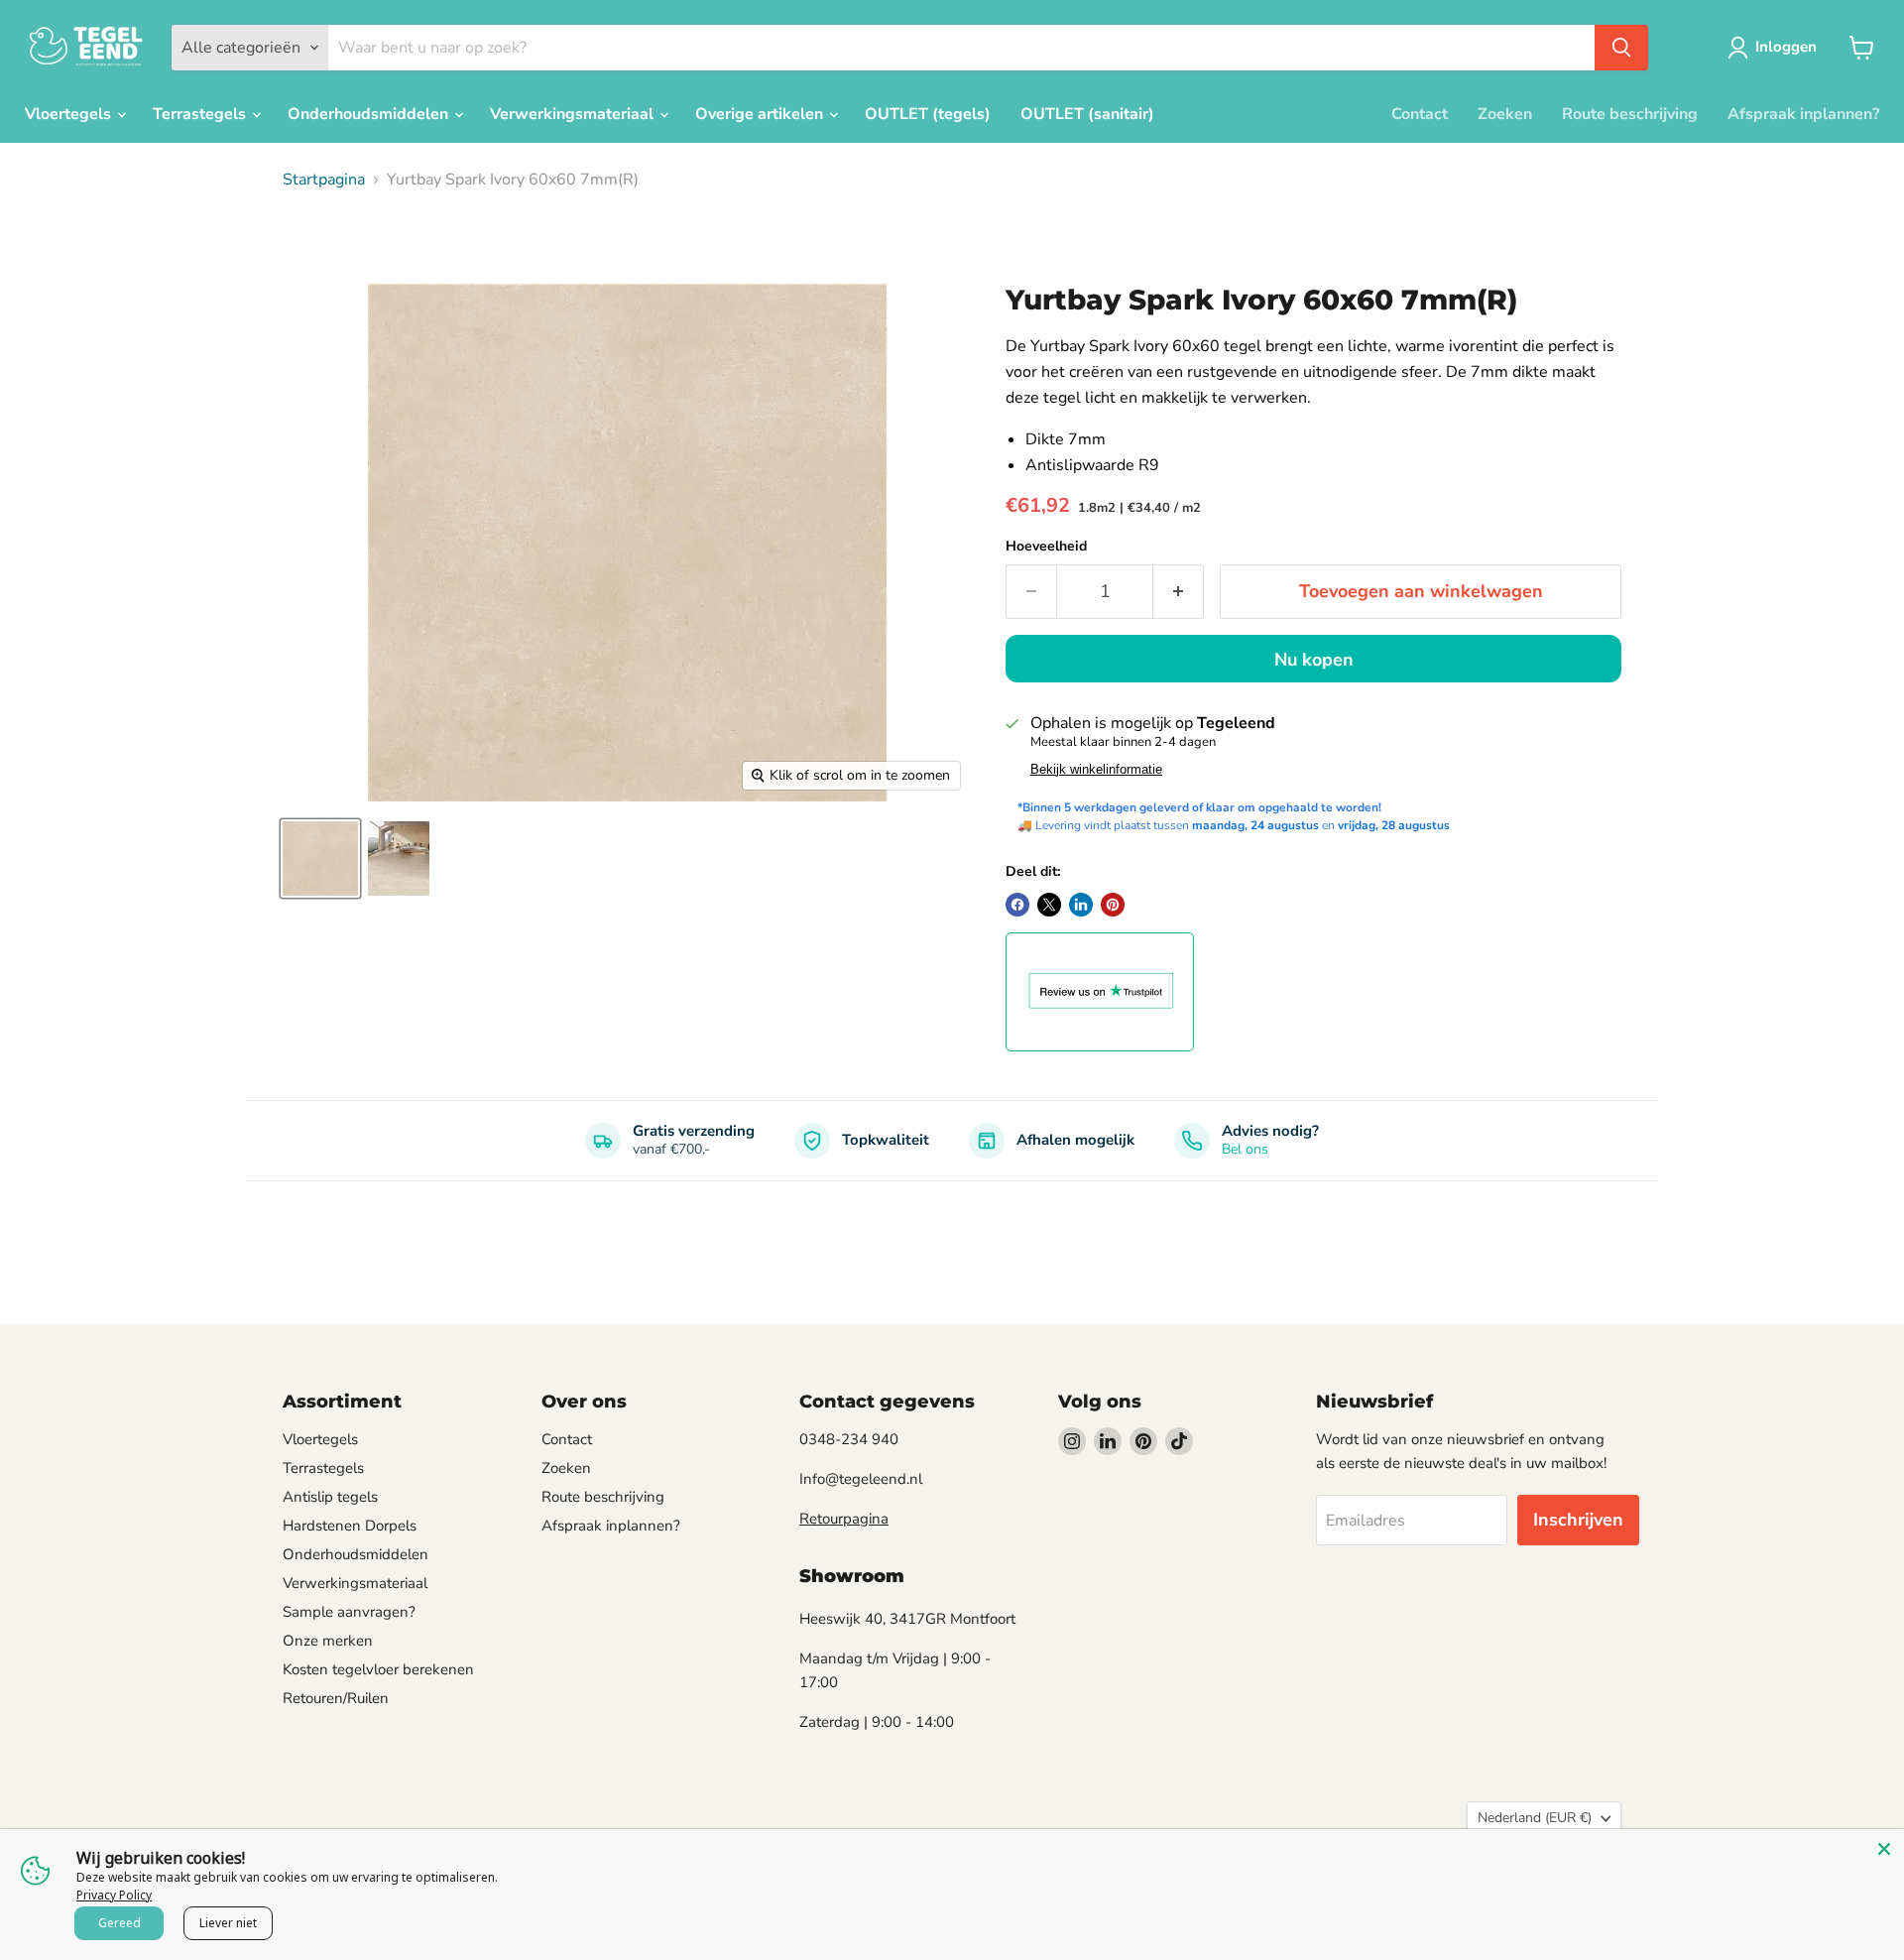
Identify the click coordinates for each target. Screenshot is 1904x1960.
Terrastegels (201, 114)
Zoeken (1505, 114)
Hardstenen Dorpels (350, 1526)
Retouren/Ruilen (336, 1698)
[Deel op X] (1049, 905)
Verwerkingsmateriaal (574, 114)
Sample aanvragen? (349, 1612)
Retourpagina (844, 1519)
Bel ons (1245, 1149)
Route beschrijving (1630, 114)
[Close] (1884, 1849)
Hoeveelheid (1046, 547)
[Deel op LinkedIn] (1081, 905)
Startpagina (324, 180)
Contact (1420, 114)
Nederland (1535, 1818)
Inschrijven (1578, 1520)
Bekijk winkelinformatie (1096, 770)
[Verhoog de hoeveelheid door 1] (1179, 592)
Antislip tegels (330, 1497)
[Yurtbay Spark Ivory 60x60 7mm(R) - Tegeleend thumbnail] (320, 858)
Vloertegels (70, 114)
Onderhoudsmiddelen (370, 114)
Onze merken (328, 1641)
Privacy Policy (114, 1895)
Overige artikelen (761, 114)
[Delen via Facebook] (1017, 905)
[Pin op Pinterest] (1113, 905)
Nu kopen (1314, 660)
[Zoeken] (1621, 48)
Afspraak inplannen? (1803, 114)
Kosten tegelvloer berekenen (378, 1669)
